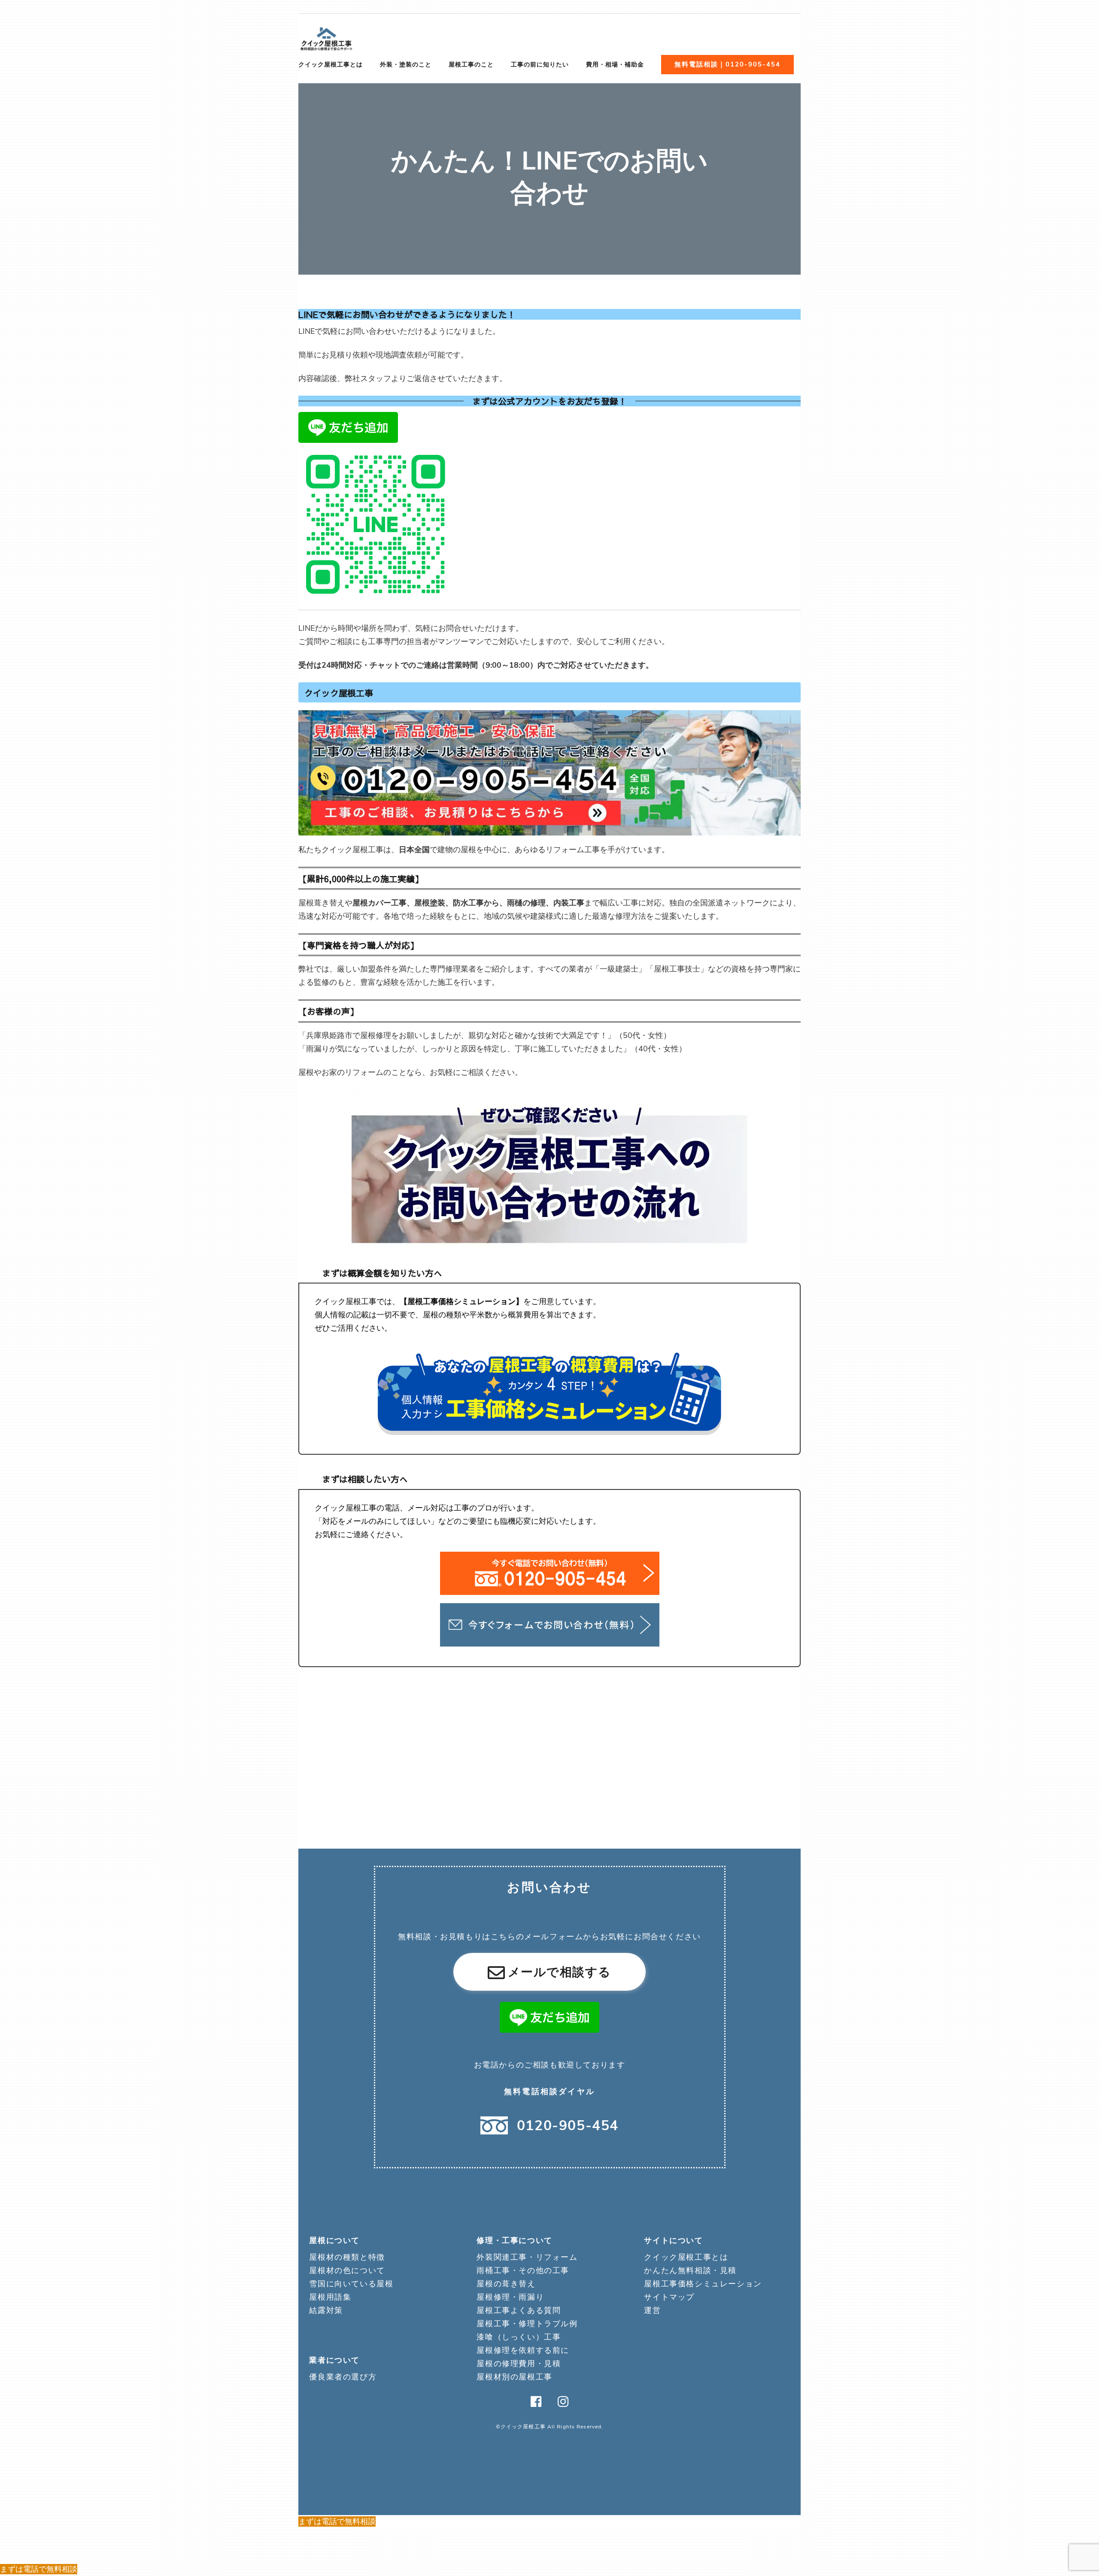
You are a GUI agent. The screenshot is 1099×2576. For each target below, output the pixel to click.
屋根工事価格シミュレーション (703, 2284)
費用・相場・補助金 (615, 65)
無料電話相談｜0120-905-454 (727, 64)
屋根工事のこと (471, 65)
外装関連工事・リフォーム (527, 2257)
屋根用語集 (330, 2297)
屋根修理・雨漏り (510, 2297)
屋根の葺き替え (506, 2284)
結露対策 (326, 2310)
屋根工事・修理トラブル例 (527, 2324)
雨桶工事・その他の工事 (523, 2270)
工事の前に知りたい (540, 65)
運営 (652, 2310)
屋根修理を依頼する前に (523, 2350)
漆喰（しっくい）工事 (519, 2337)
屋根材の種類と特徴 (347, 2257)
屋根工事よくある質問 (519, 2310)
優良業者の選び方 (343, 2377)
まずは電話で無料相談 (337, 2522)
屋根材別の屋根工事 (514, 2377)
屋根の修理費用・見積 (519, 2364)
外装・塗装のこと (406, 65)
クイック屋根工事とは (331, 65)
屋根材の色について (347, 2270)
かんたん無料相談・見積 (690, 2270)
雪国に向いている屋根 (351, 2284)
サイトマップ (669, 2297)
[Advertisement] (549, 1743)
